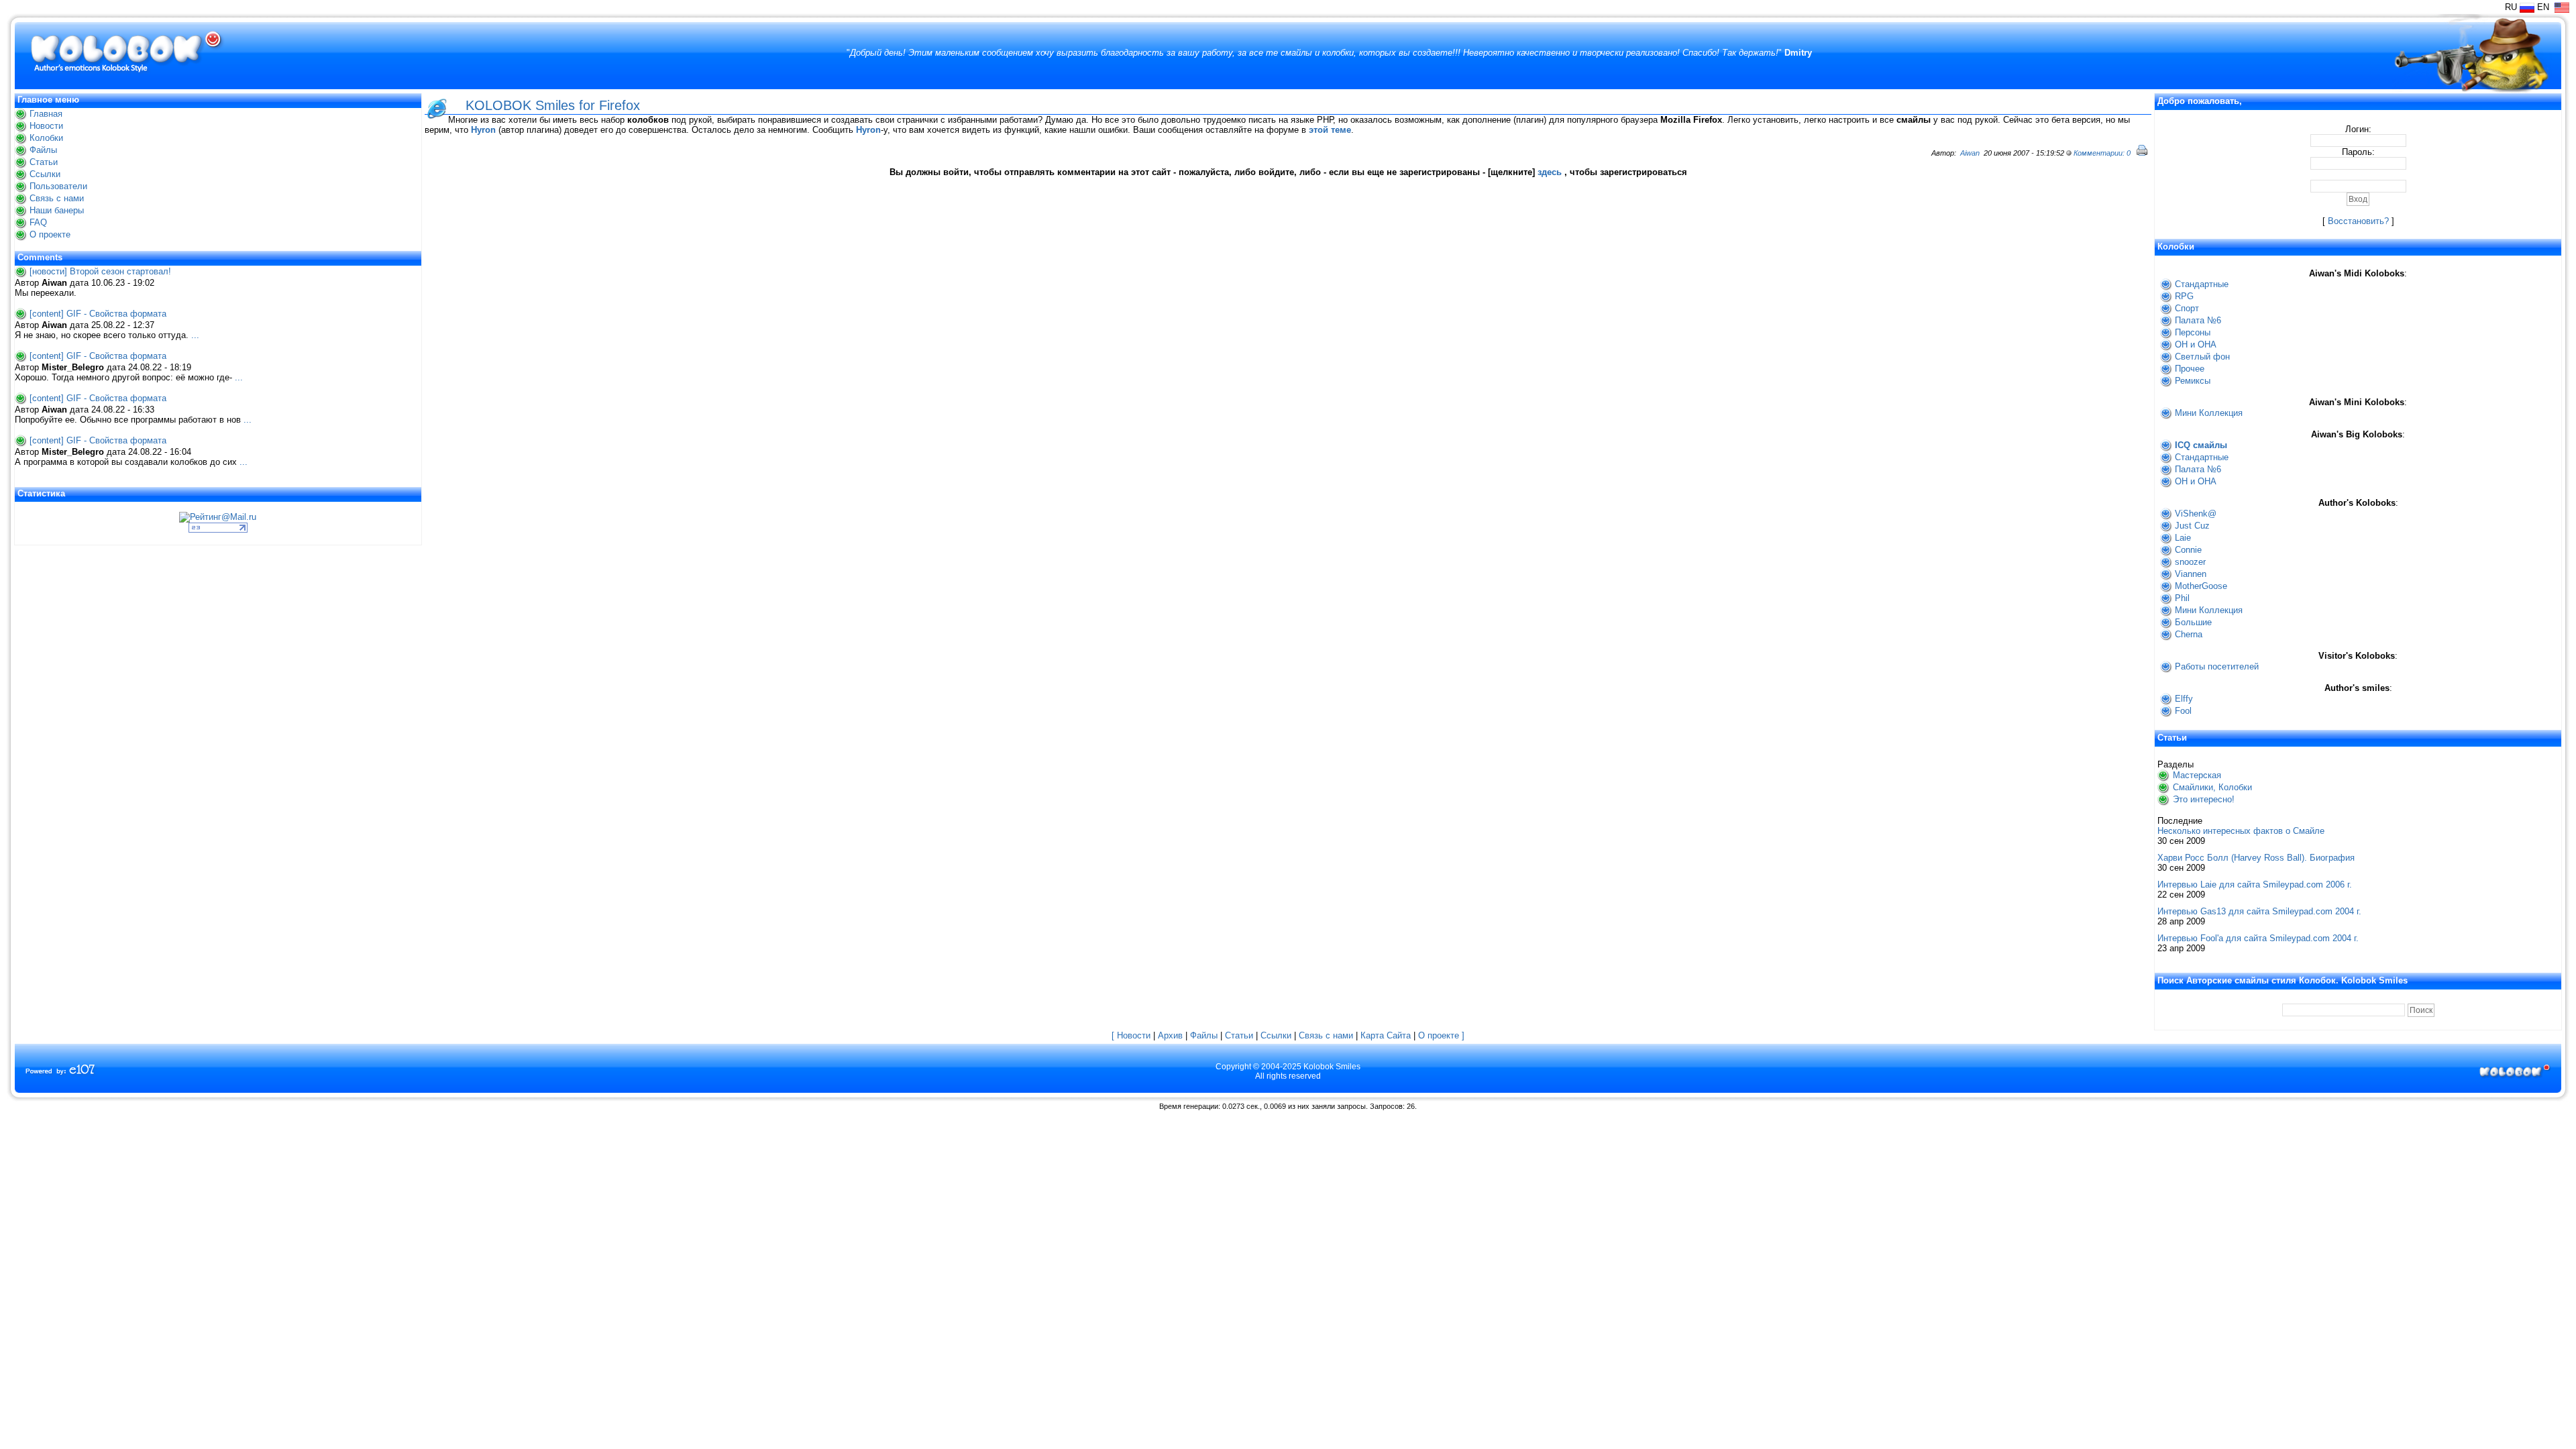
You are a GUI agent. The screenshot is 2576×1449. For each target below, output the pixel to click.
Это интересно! (2204, 799)
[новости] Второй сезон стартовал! (100, 271)
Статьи (44, 162)
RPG (2184, 296)
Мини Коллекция (2209, 413)
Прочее (2190, 369)
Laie (2183, 538)
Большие (2193, 622)
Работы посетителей (2217, 666)
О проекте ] (1441, 1035)
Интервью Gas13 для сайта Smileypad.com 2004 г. (2259, 911)
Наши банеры (57, 210)
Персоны (2193, 332)
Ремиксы (2193, 381)
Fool (2183, 711)
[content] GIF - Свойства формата (98, 314)
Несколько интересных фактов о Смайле (2241, 831)
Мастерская (2197, 775)
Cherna (2189, 634)
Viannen (2191, 574)
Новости (46, 126)
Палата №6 (2198, 320)
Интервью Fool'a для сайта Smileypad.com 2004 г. (2258, 938)
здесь (1550, 172)
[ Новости (1131, 1035)
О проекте (50, 234)
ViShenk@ (2196, 514)
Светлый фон (2202, 357)
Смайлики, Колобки (2212, 787)
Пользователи (58, 186)
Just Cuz (2192, 526)
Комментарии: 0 (2102, 153)
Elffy (2184, 699)
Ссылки (45, 174)
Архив (1170, 1035)
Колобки (46, 138)
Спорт (2187, 308)
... (195, 335)
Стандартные (2202, 284)
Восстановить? (2358, 221)
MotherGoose (2201, 586)
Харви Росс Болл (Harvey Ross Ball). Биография (2256, 858)
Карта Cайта (1386, 1035)
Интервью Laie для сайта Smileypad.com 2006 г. (2255, 884)
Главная (46, 114)
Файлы (43, 150)
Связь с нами (57, 198)
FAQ (38, 222)
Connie (2188, 550)
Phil (2182, 598)
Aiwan (1970, 153)
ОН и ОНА (2196, 344)
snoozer (2190, 562)
